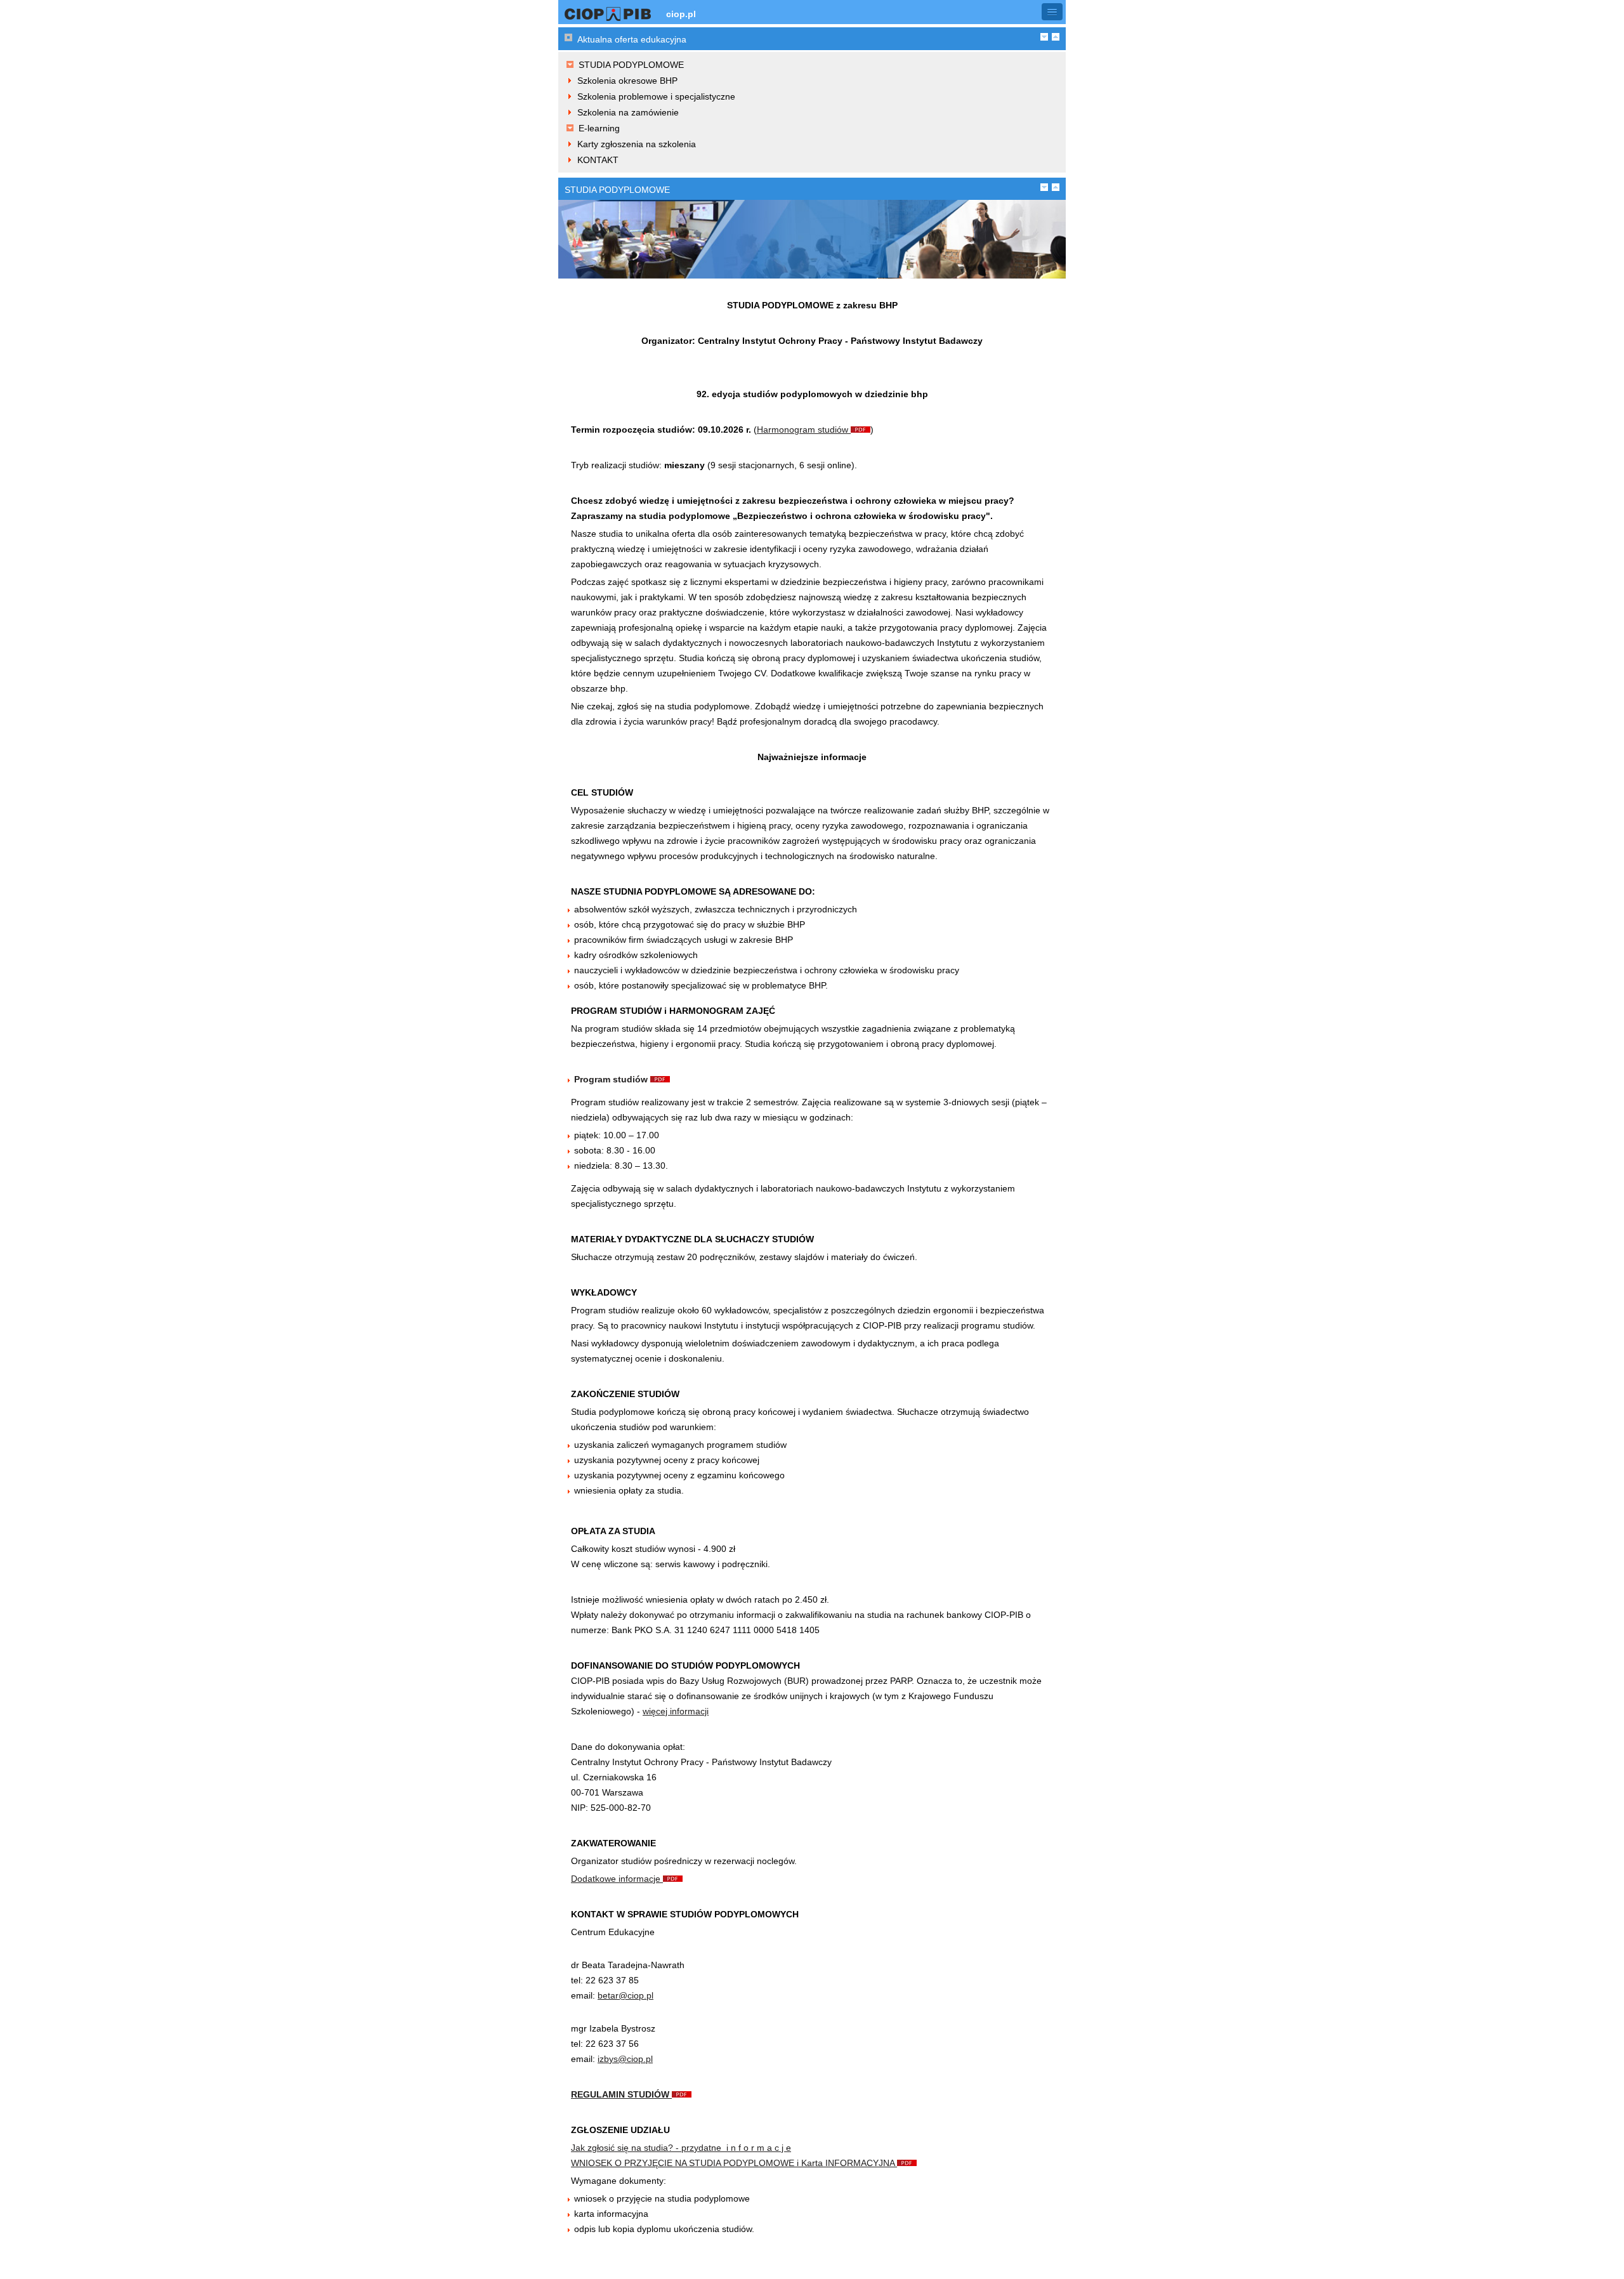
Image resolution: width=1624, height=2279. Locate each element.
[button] (1052, 12)
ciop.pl (681, 14)
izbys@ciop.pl (625, 2059)
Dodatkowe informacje (617, 1879)
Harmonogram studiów (804, 430)
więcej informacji (676, 1711)
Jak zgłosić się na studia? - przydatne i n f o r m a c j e (681, 2148)
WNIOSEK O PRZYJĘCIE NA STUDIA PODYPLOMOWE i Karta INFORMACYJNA (734, 2163)
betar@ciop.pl (625, 1995)
